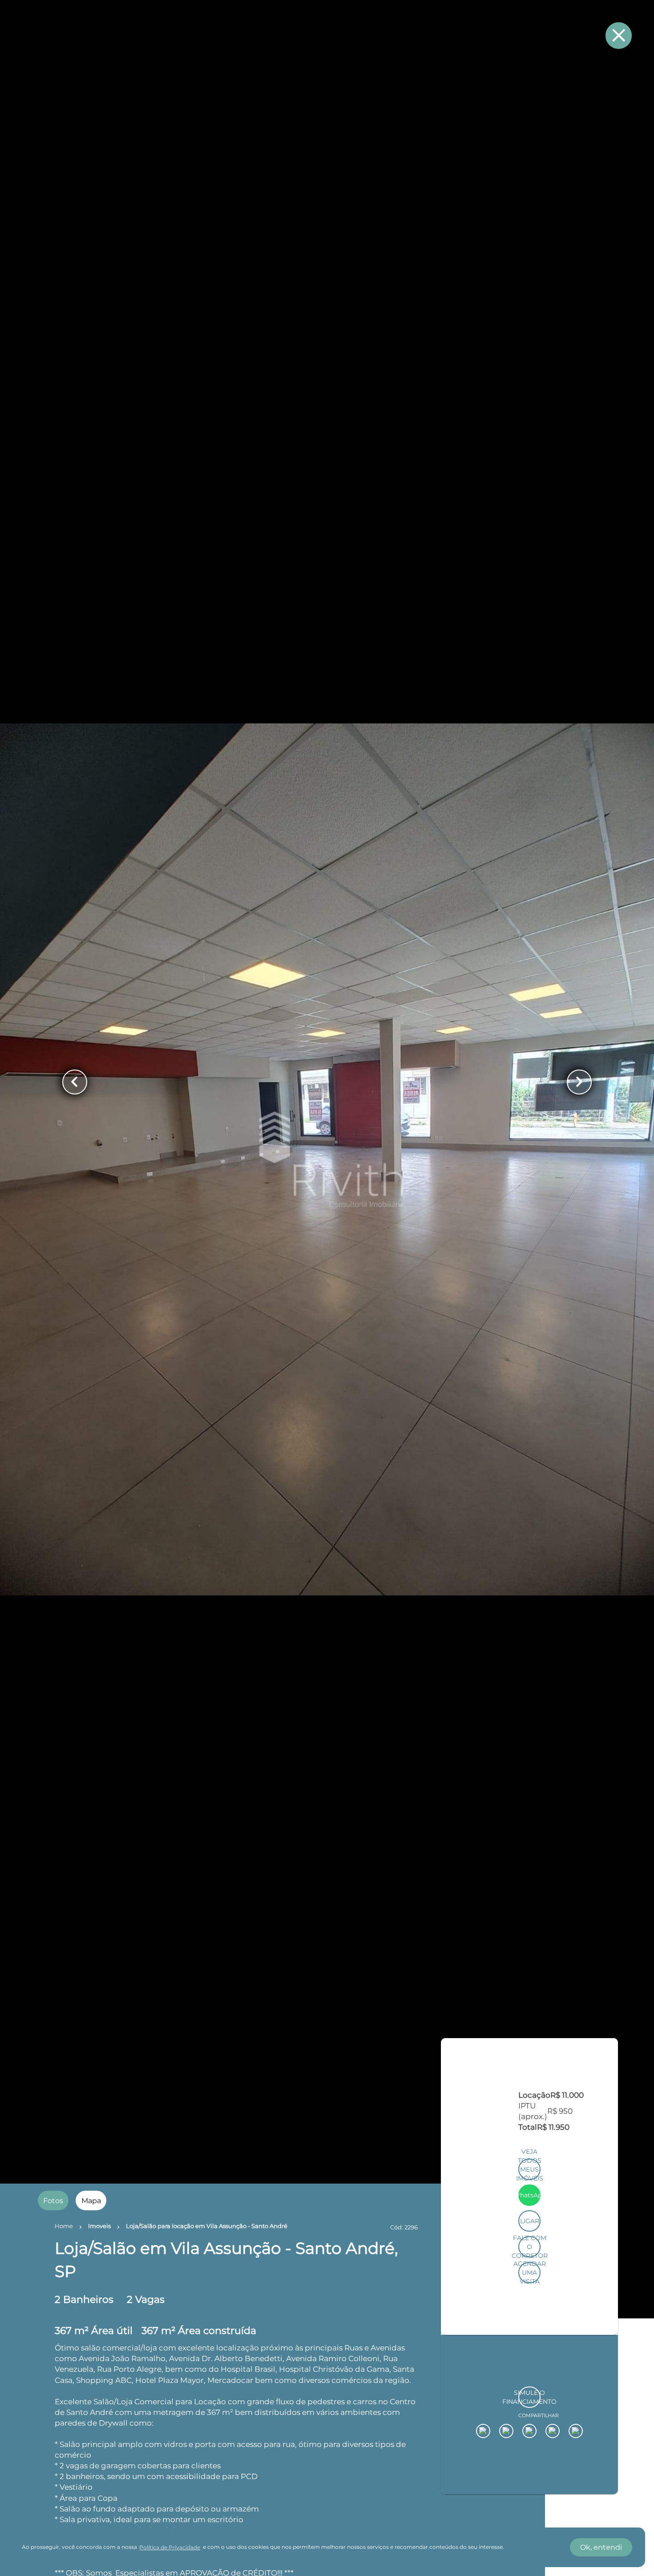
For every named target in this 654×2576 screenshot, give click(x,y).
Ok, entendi (601, 2547)
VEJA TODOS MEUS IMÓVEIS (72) (530, 2321)
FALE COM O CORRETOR (530, 2398)
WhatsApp (530, 2347)
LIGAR (530, 2373)
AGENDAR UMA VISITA (530, 2424)
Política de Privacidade (170, 2547)
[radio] (53, 2201)
